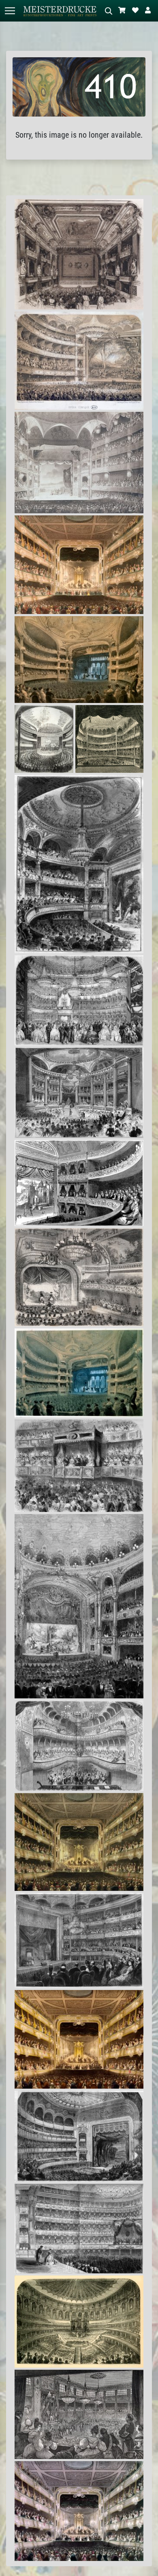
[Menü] (10, 11)
